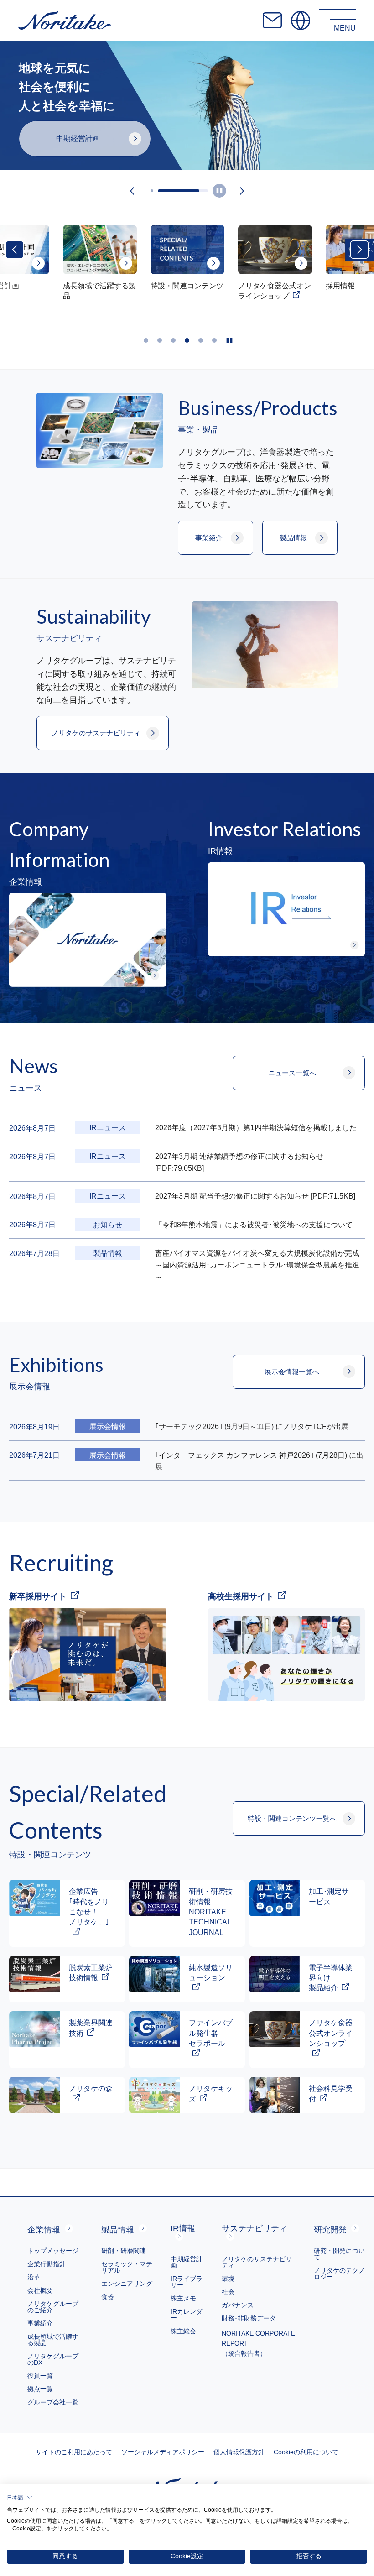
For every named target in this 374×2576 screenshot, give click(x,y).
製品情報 (118, 2230)
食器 (108, 2297)
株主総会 (183, 2331)
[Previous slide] (132, 191)
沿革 (34, 2277)
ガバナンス (238, 2305)
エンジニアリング (127, 2284)
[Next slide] (242, 191)
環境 (228, 2279)
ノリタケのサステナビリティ (257, 2262)
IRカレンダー (187, 2315)
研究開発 (330, 2230)
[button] (20, 2498)
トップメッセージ (53, 2251)
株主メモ (183, 2298)
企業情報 (44, 2230)
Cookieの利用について (306, 2452)
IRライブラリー (187, 2282)
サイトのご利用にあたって (74, 2452)
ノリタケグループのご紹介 (53, 2307)
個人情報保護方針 (239, 2452)
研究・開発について (339, 2254)
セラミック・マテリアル (127, 2267)
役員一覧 (40, 2376)
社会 (228, 2292)
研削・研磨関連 (124, 2251)
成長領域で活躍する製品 (53, 2340)
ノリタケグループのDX (53, 2359)
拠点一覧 (40, 2389)
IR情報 (183, 2228)
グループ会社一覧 (53, 2402)
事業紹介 (40, 2323)
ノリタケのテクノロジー (339, 2274)
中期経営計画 (187, 2262)
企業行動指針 (47, 2264)
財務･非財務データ (249, 2318)
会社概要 (40, 2290)
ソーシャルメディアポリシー (163, 2452)
